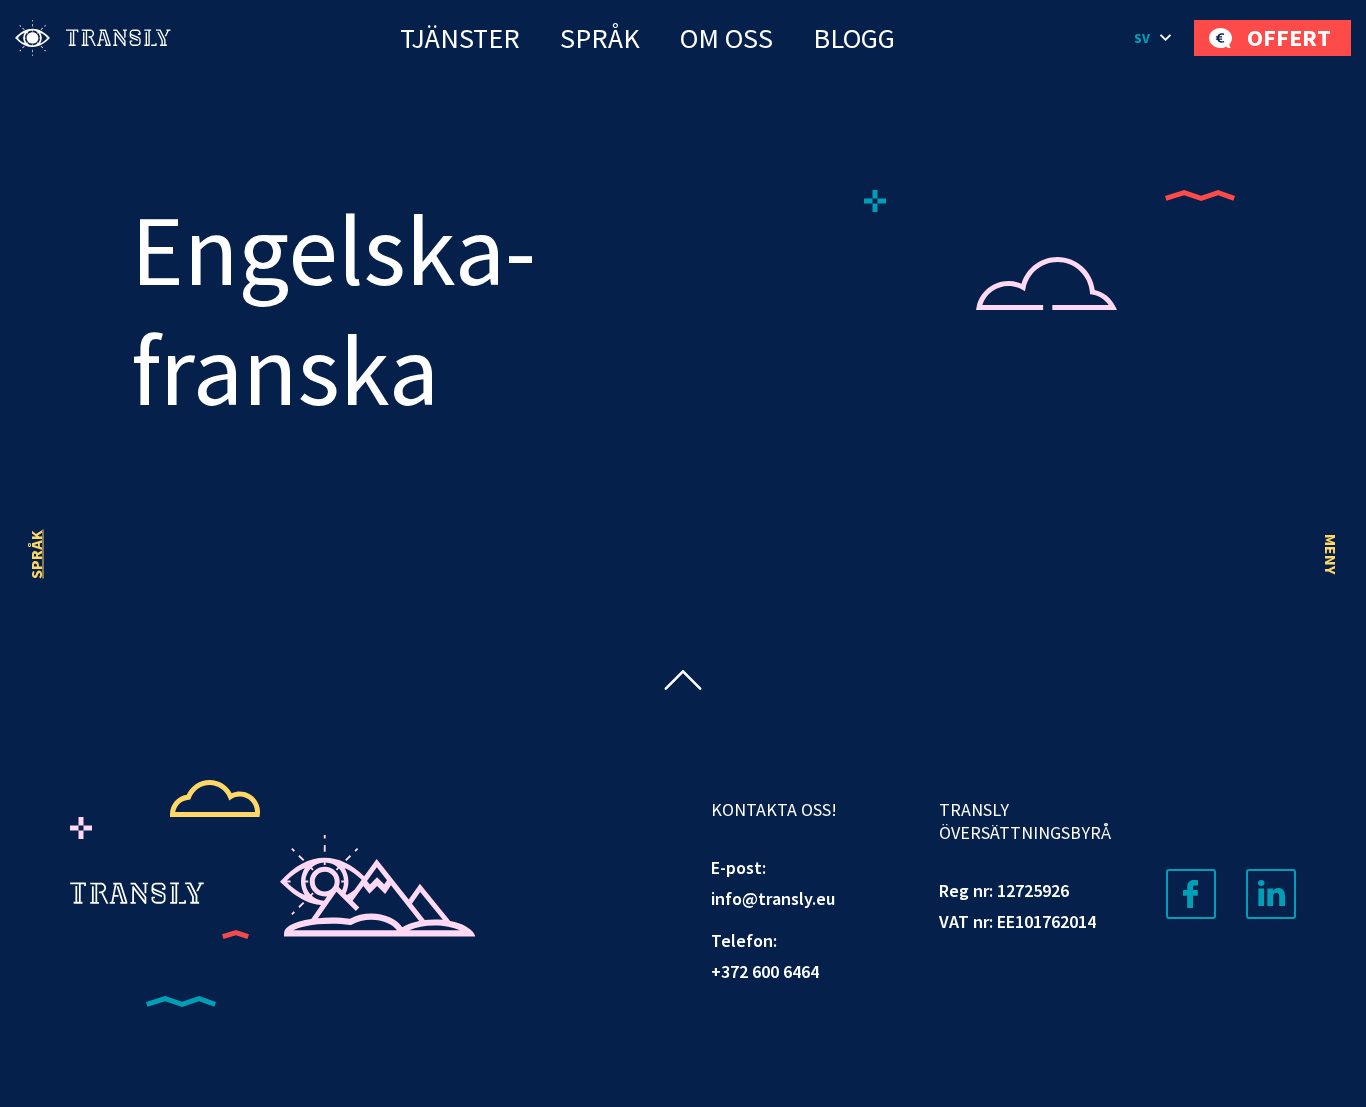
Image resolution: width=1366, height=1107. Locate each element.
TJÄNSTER (460, 38)
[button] (1154, 38)
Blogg (854, 38)
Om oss (726, 38)
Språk (600, 38)
